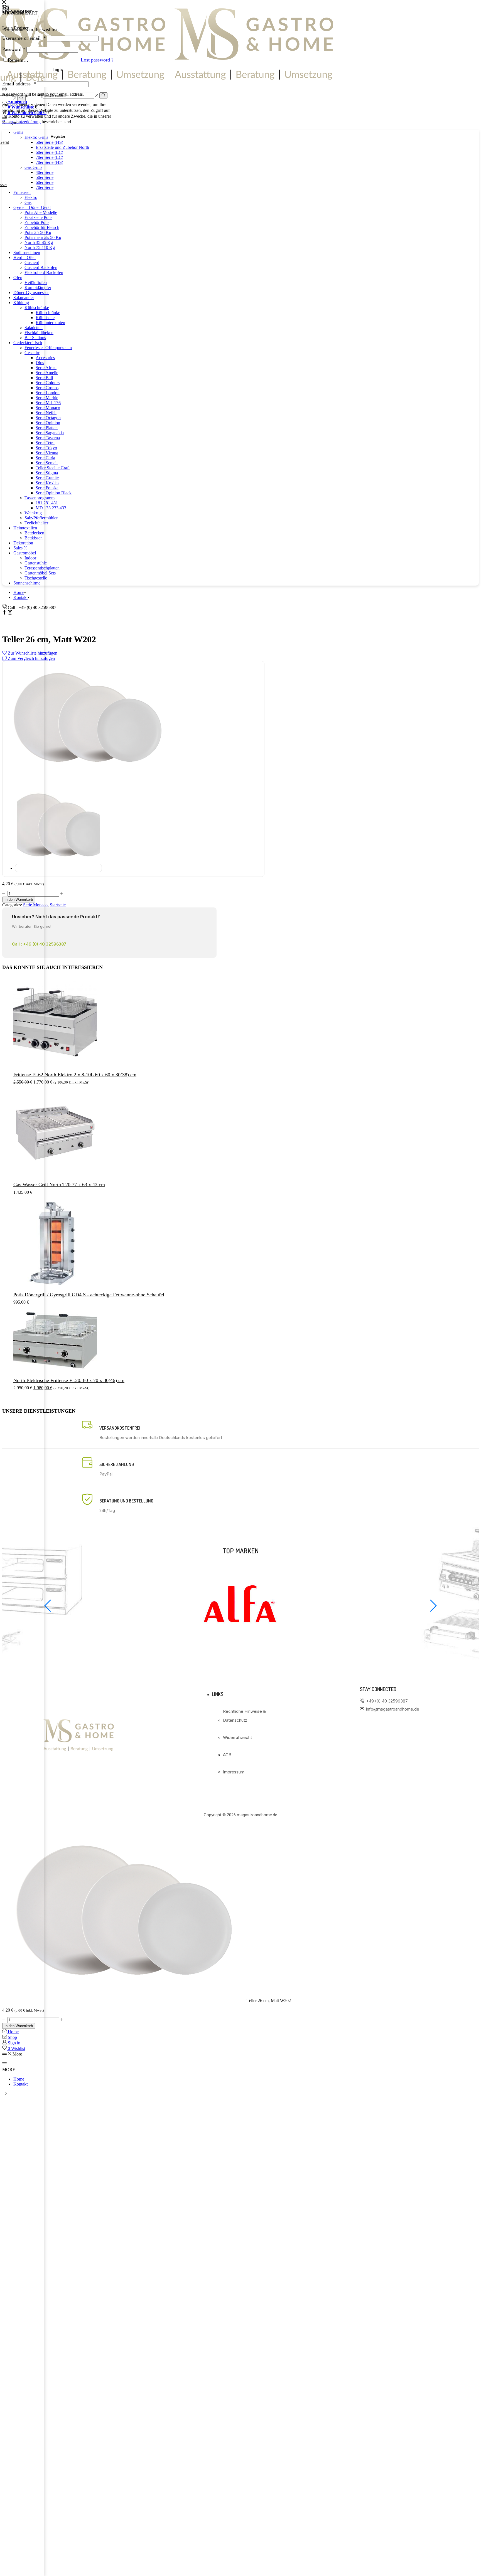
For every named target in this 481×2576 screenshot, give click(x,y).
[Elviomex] (240, 1645)
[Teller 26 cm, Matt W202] (124, 2001)
